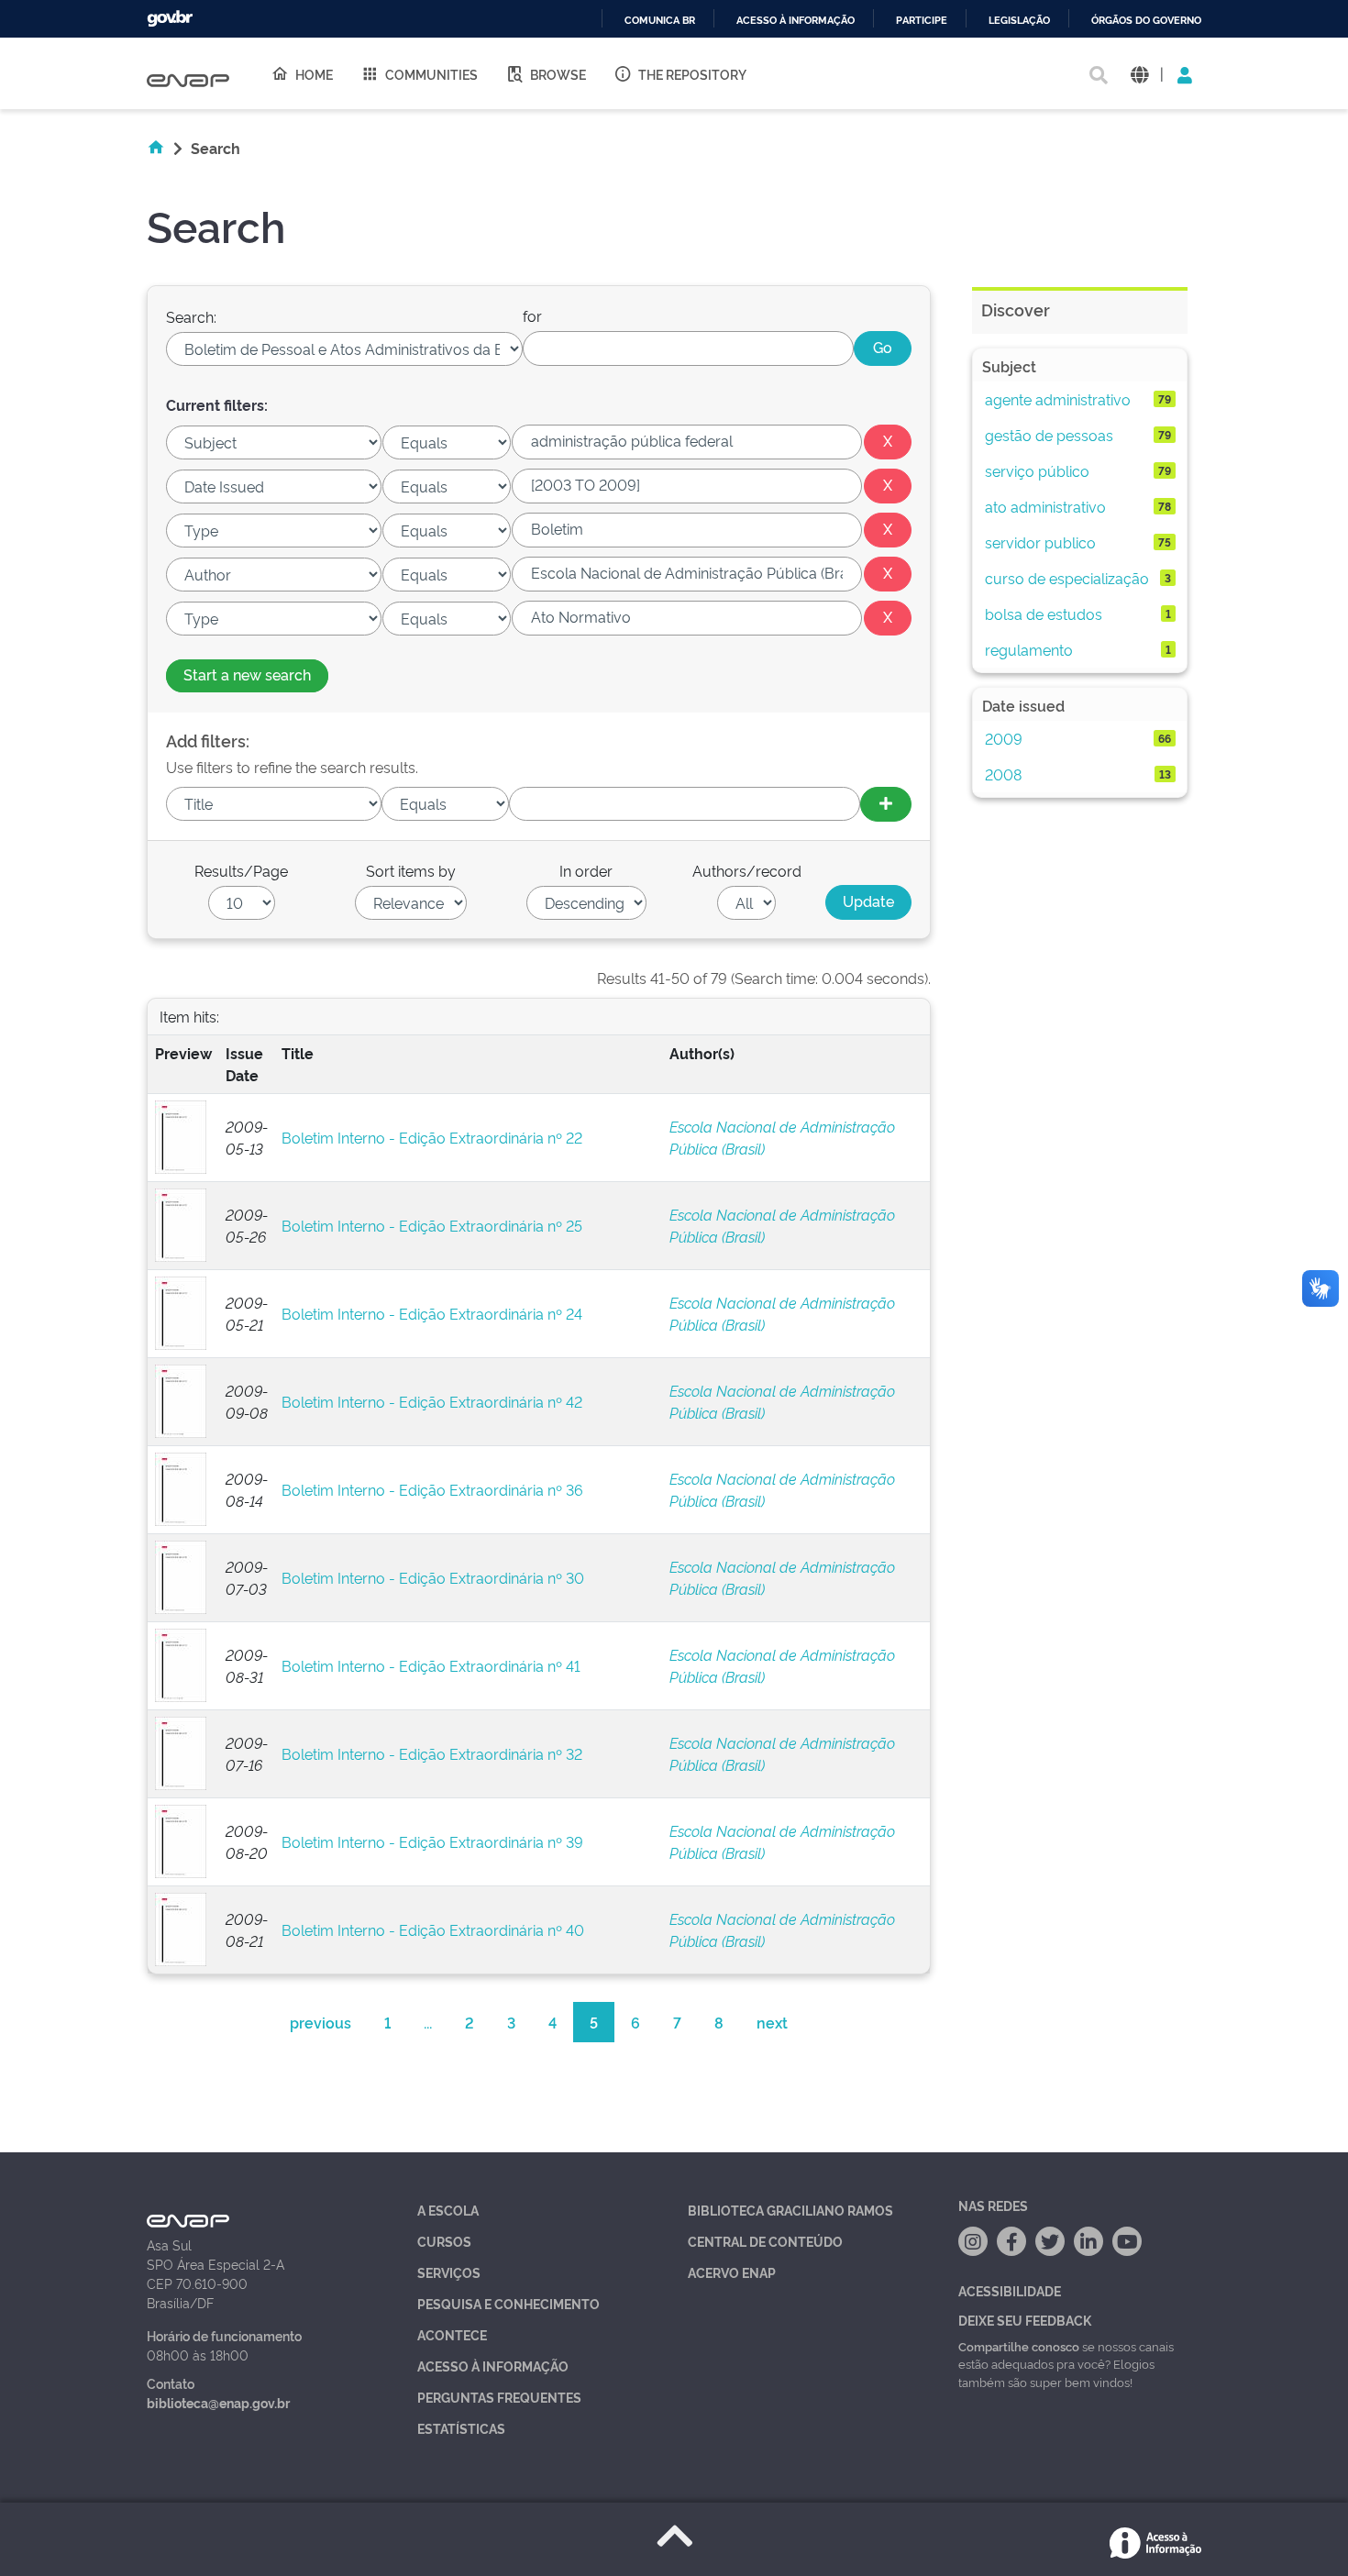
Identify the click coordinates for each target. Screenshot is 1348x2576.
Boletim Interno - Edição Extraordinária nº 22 (432, 1137)
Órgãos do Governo (1146, 21)
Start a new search (247, 674)
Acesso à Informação (493, 2366)
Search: (191, 316)
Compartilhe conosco (1019, 2346)
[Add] (886, 804)
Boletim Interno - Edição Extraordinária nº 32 (432, 1753)
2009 (1004, 738)
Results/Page (241, 870)
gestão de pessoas (1049, 435)
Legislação (1019, 21)
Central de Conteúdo (765, 2241)
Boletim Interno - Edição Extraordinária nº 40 (433, 1929)
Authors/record (747, 870)
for (532, 315)
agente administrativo (1058, 399)
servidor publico (1040, 542)
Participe (922, 21)
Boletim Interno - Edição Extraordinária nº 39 (432, 1841)
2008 (1003, 774)
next (772, 2022)
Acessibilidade (1010, 2290)
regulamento (1029, 649)
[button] (1139, 74)
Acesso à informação (796, 21)
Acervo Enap (732, 2272)
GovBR (170, 19)
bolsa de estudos (1044, 614)
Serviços (449, 2272)
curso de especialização (1067, 578)
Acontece (452, 2334)
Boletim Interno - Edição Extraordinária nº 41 (431, 1665)
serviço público (1037, 470)
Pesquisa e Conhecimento (508, 2303)
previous (320, 2022)
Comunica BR (660, 21)
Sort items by (411, 870)
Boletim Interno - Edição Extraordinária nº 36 (432, 1489)
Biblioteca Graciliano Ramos (790, 2210)
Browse (558, 74)
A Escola (448, 2210)
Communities (431, 74)
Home (314, 74)
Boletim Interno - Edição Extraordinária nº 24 (432, 1313)
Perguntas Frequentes (499, 2397)
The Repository (692, 74)
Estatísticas (461, 2428)
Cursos (444, 2241)
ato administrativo (1045, 506)
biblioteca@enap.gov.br (218, 2402)
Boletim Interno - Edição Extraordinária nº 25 (432, 1225)
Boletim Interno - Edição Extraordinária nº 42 (432, 1401)
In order (586, 870)
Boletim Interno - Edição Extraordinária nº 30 (433, 1577)
